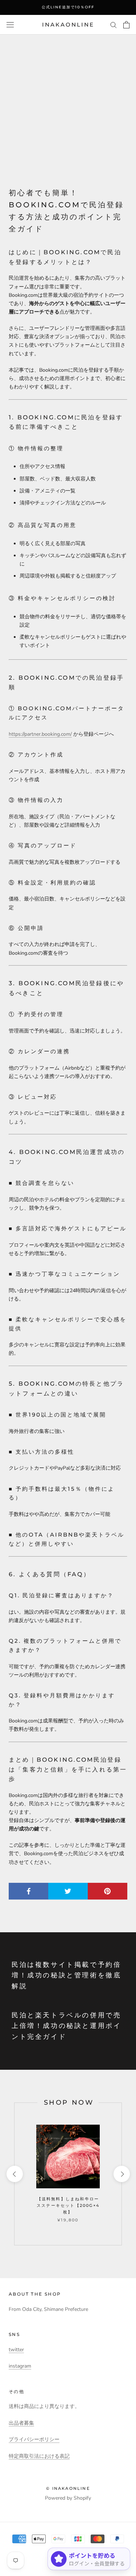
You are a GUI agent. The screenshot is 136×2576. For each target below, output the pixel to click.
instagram (20, 2366)
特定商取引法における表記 (39, 2456)
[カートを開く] (126, 25)
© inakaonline (68, 2488)
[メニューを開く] (10, 25)
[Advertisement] (68, 106)
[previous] (14, 2174)
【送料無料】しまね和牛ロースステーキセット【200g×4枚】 (68, 2205)
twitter (16, 2350)
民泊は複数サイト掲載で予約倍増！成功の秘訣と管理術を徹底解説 (66, 1975)
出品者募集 (21, 2423)
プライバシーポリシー (34, 2439)
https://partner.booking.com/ (40, 734)
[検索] (114, 25)
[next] (121, 2174)
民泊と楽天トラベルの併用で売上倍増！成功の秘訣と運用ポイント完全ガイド (66, 2026)
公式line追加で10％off (68, 7)
